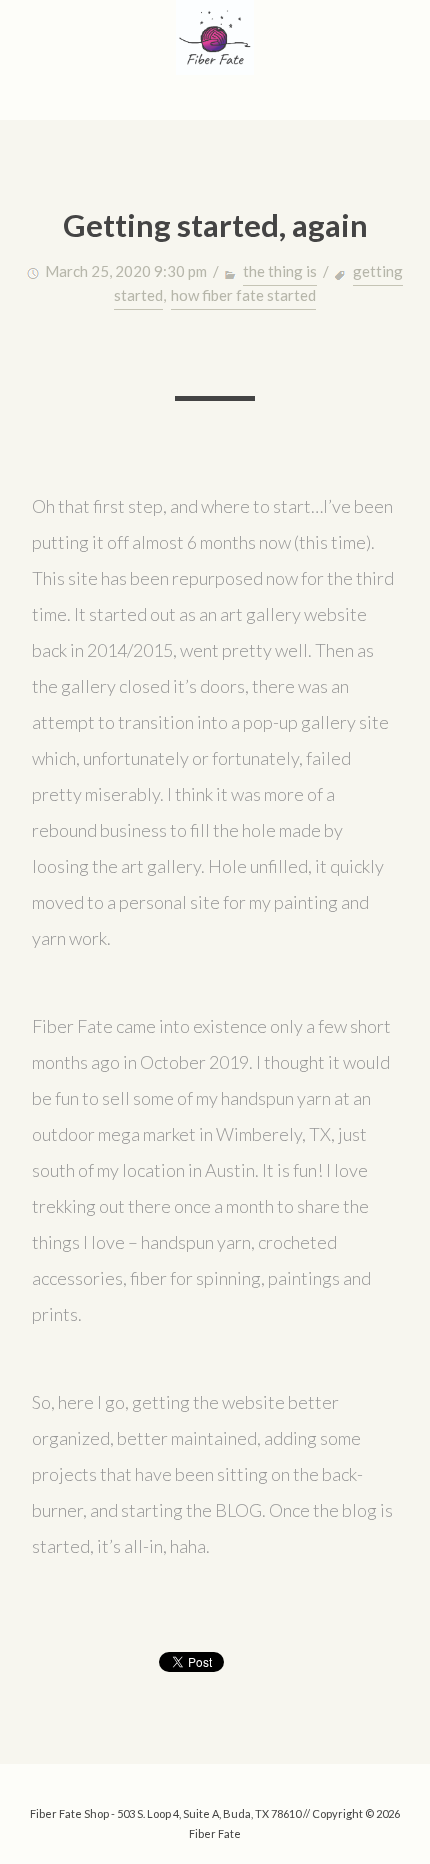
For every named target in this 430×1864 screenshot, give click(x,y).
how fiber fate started (243, 295)
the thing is (280, 271)
